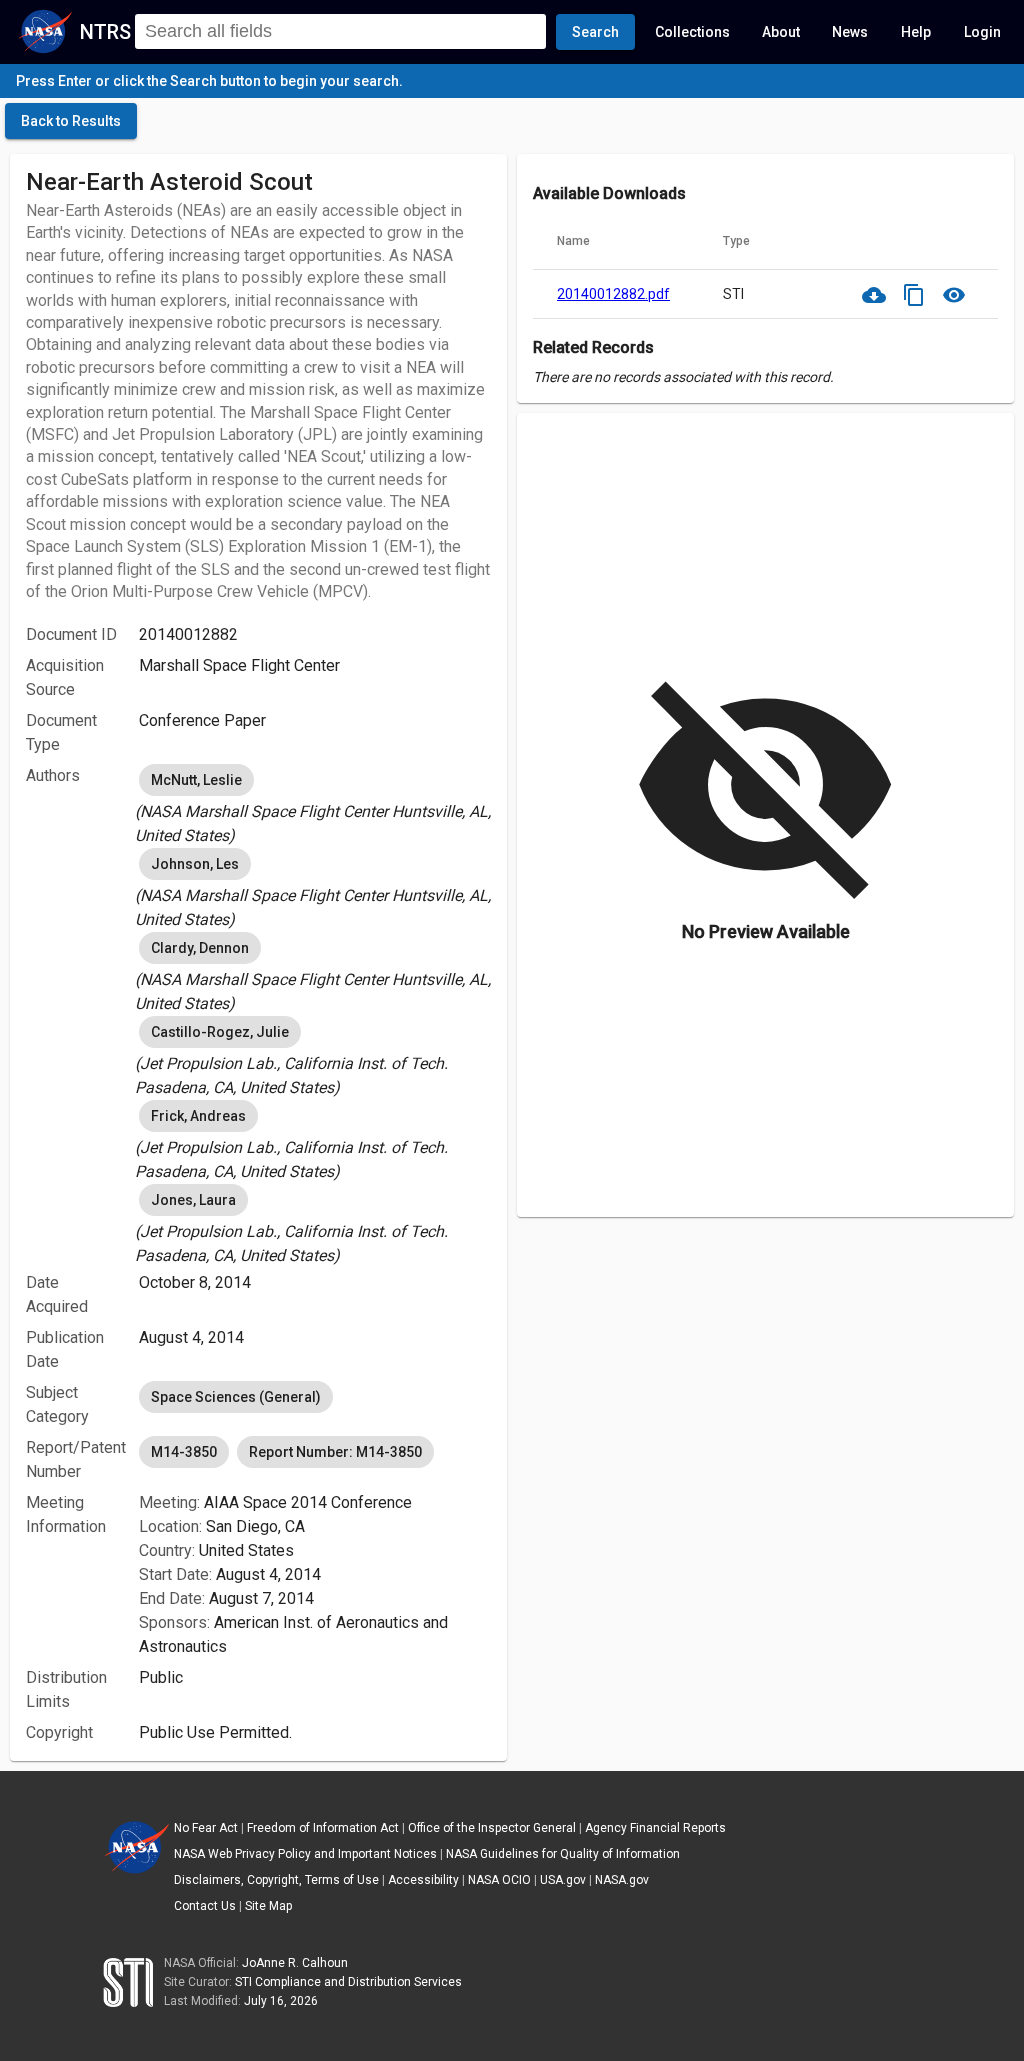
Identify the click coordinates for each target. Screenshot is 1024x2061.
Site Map (268, 1906)
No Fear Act (206, 1828)
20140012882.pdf (613, 294)
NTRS (105, 32)
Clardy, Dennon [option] (200, 948)
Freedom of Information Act (323, 1828)
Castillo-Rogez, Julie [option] (220, 1032)
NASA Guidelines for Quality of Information (563, 1854)
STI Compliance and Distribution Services (348, 1982)
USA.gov (563, 1880)
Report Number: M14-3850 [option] (335, 1452)
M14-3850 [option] (184, 1452)
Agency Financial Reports (655, 1828)
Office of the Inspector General (492, 1828)
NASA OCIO (499, 1880)
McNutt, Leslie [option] (196, 780)
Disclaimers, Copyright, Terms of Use (276, 1880)
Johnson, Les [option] (195, 864)
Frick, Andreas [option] (198, 1116)
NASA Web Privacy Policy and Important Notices (305, 1854)
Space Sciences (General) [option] (236, 1397)
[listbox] (315, 804)
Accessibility (423, 1880)
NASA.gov (622, 1880)
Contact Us (205, 1906)
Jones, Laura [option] (193, 1200)
